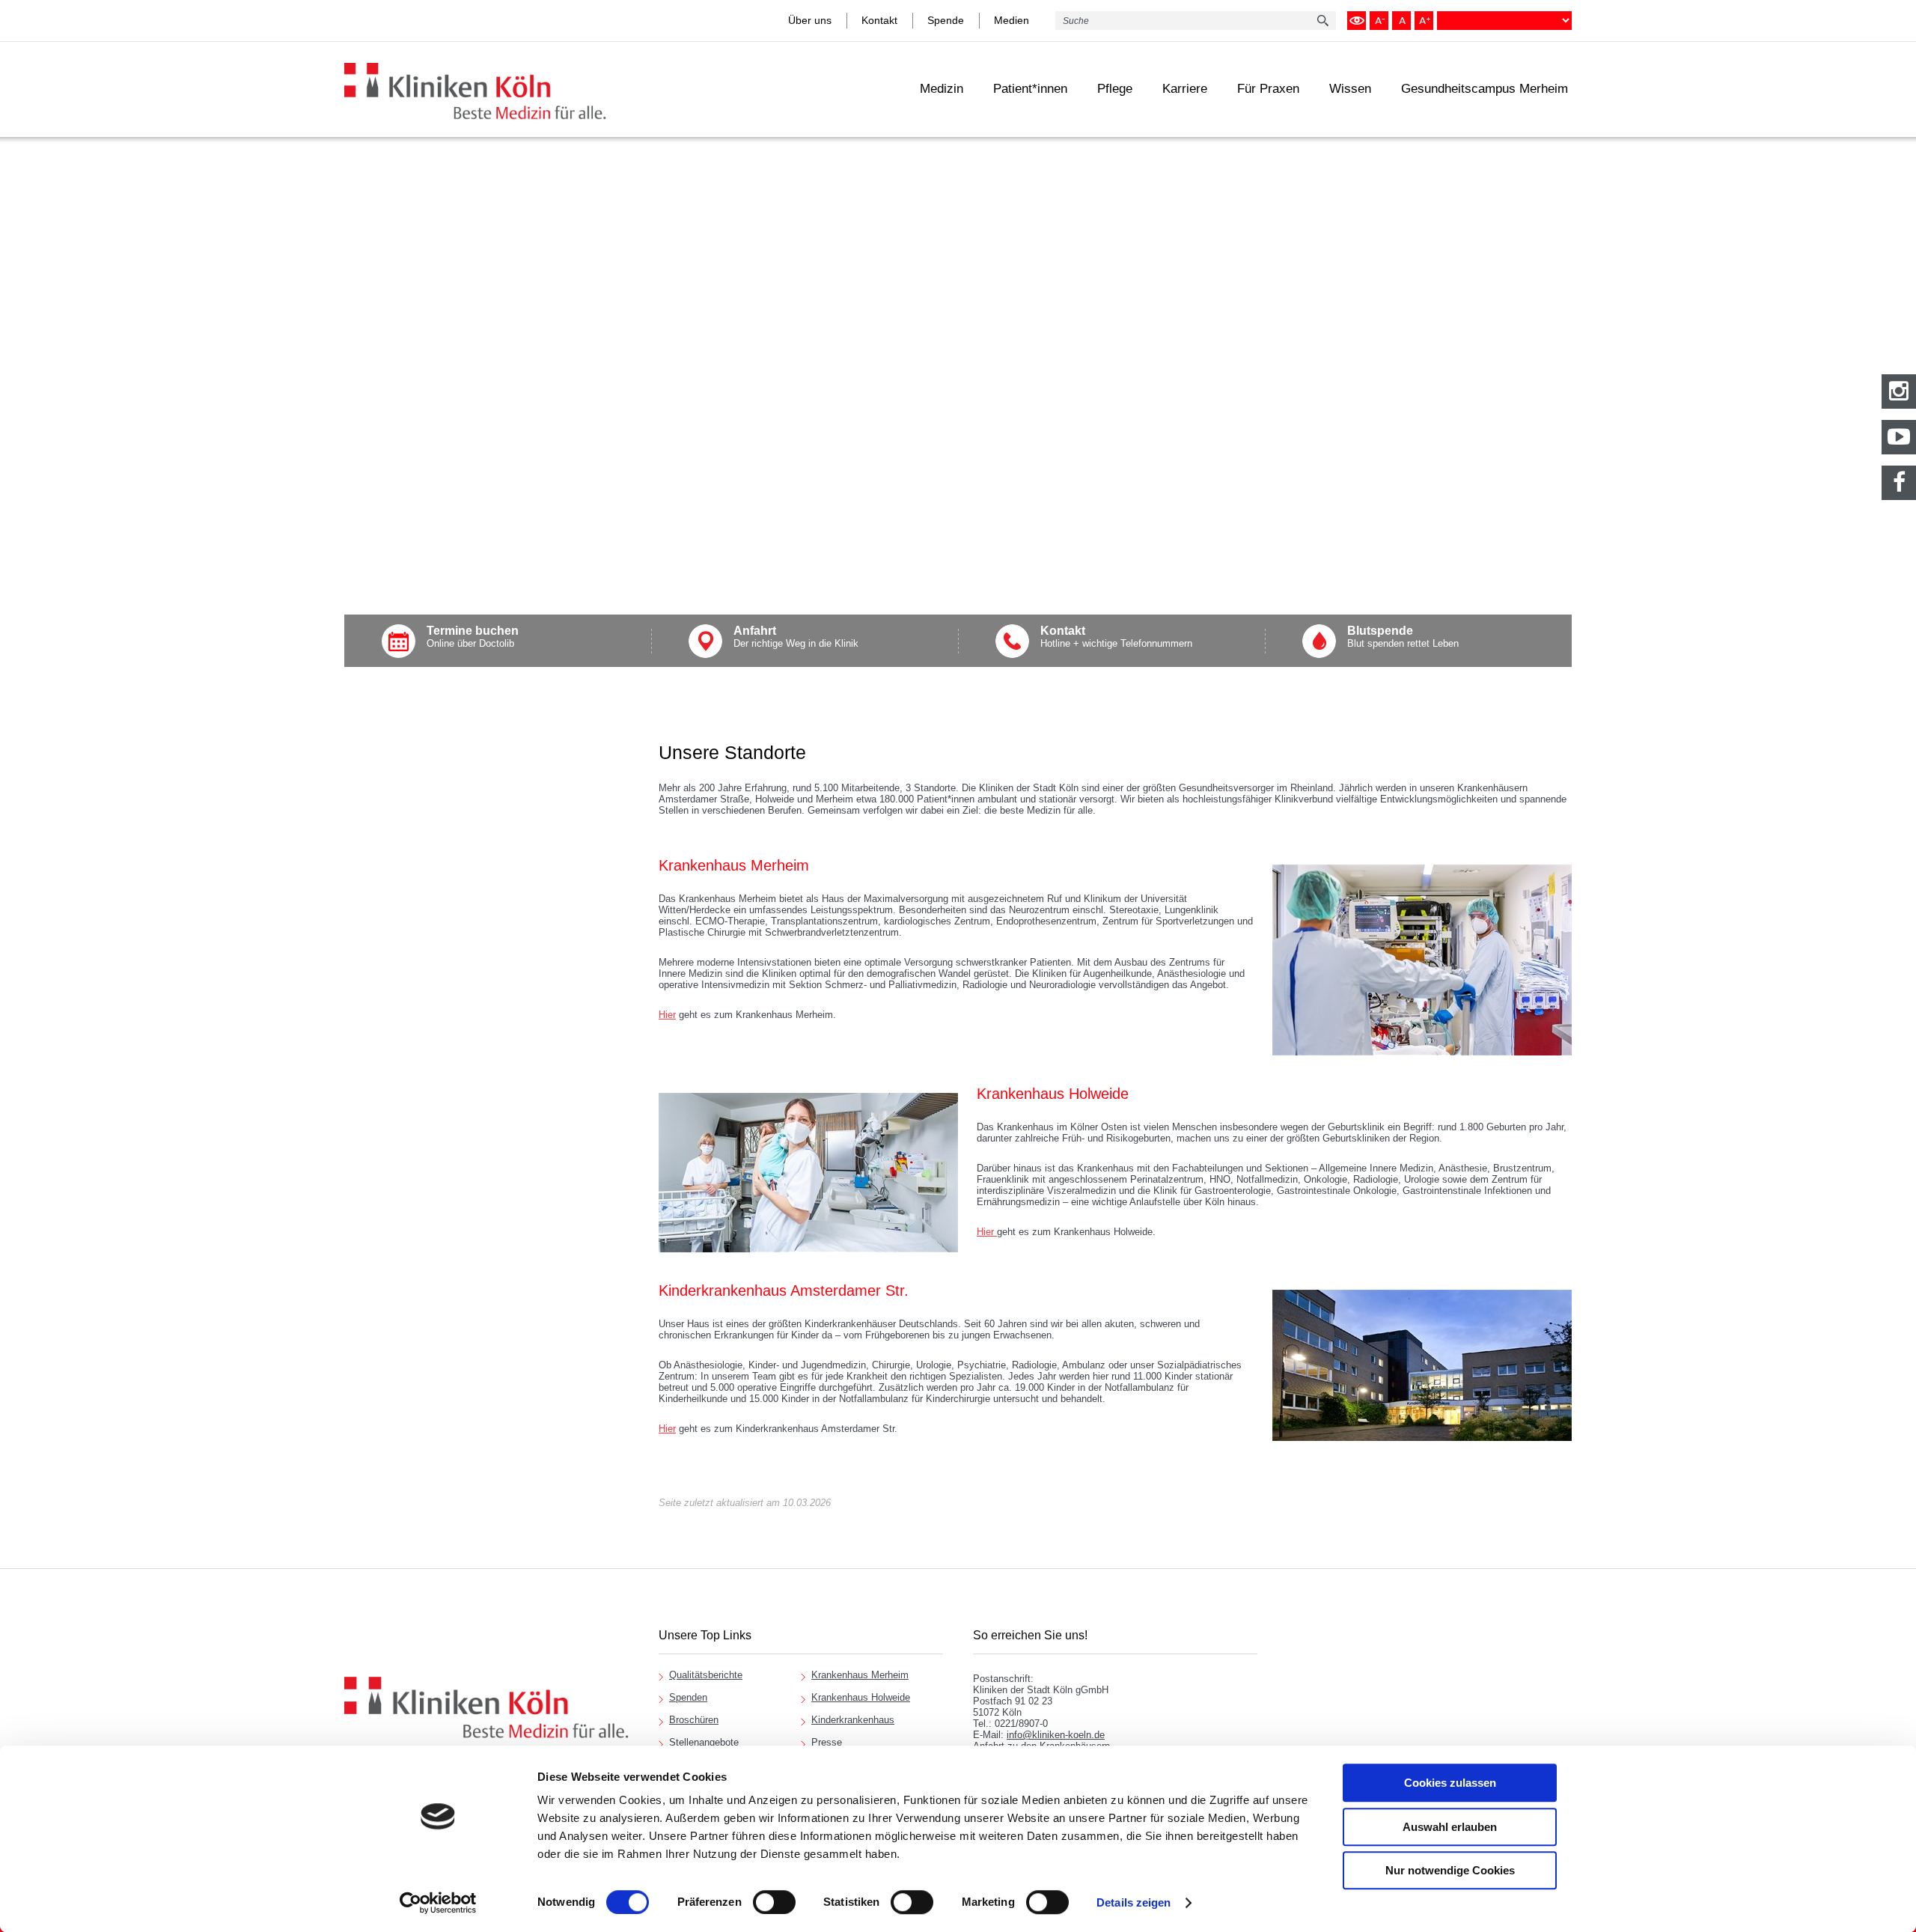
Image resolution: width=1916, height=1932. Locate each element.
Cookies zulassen (1450, 1783)
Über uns (810, 20)
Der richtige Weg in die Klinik (796, 637)
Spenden (688, 1697)
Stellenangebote (704, 1742)
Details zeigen (1134, 1902)
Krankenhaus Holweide (861, 1697)
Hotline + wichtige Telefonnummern (1116, 637)
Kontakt (879, 20)
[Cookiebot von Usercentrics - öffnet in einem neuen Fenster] (438, 1903)
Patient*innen (1030, 89)
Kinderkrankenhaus (853, 1720)
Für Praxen (1268, 89)
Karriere (1185, 89)
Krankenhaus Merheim (860, 1675)
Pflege (1115, 89)
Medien (1012, 20)
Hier (667, 1015)
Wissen (1350, 89)
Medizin (942, 89)
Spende (946, 20)
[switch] (774, 1902)
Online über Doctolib (473, 637)
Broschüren (694, 1720)
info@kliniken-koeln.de (1056, 1735)
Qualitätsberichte (706, 1675)
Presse (827, 1742)
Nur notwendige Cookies (1450, 1870)
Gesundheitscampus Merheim (1485, 89)
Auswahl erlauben (1450, 1827)
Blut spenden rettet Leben (1403, 637)
